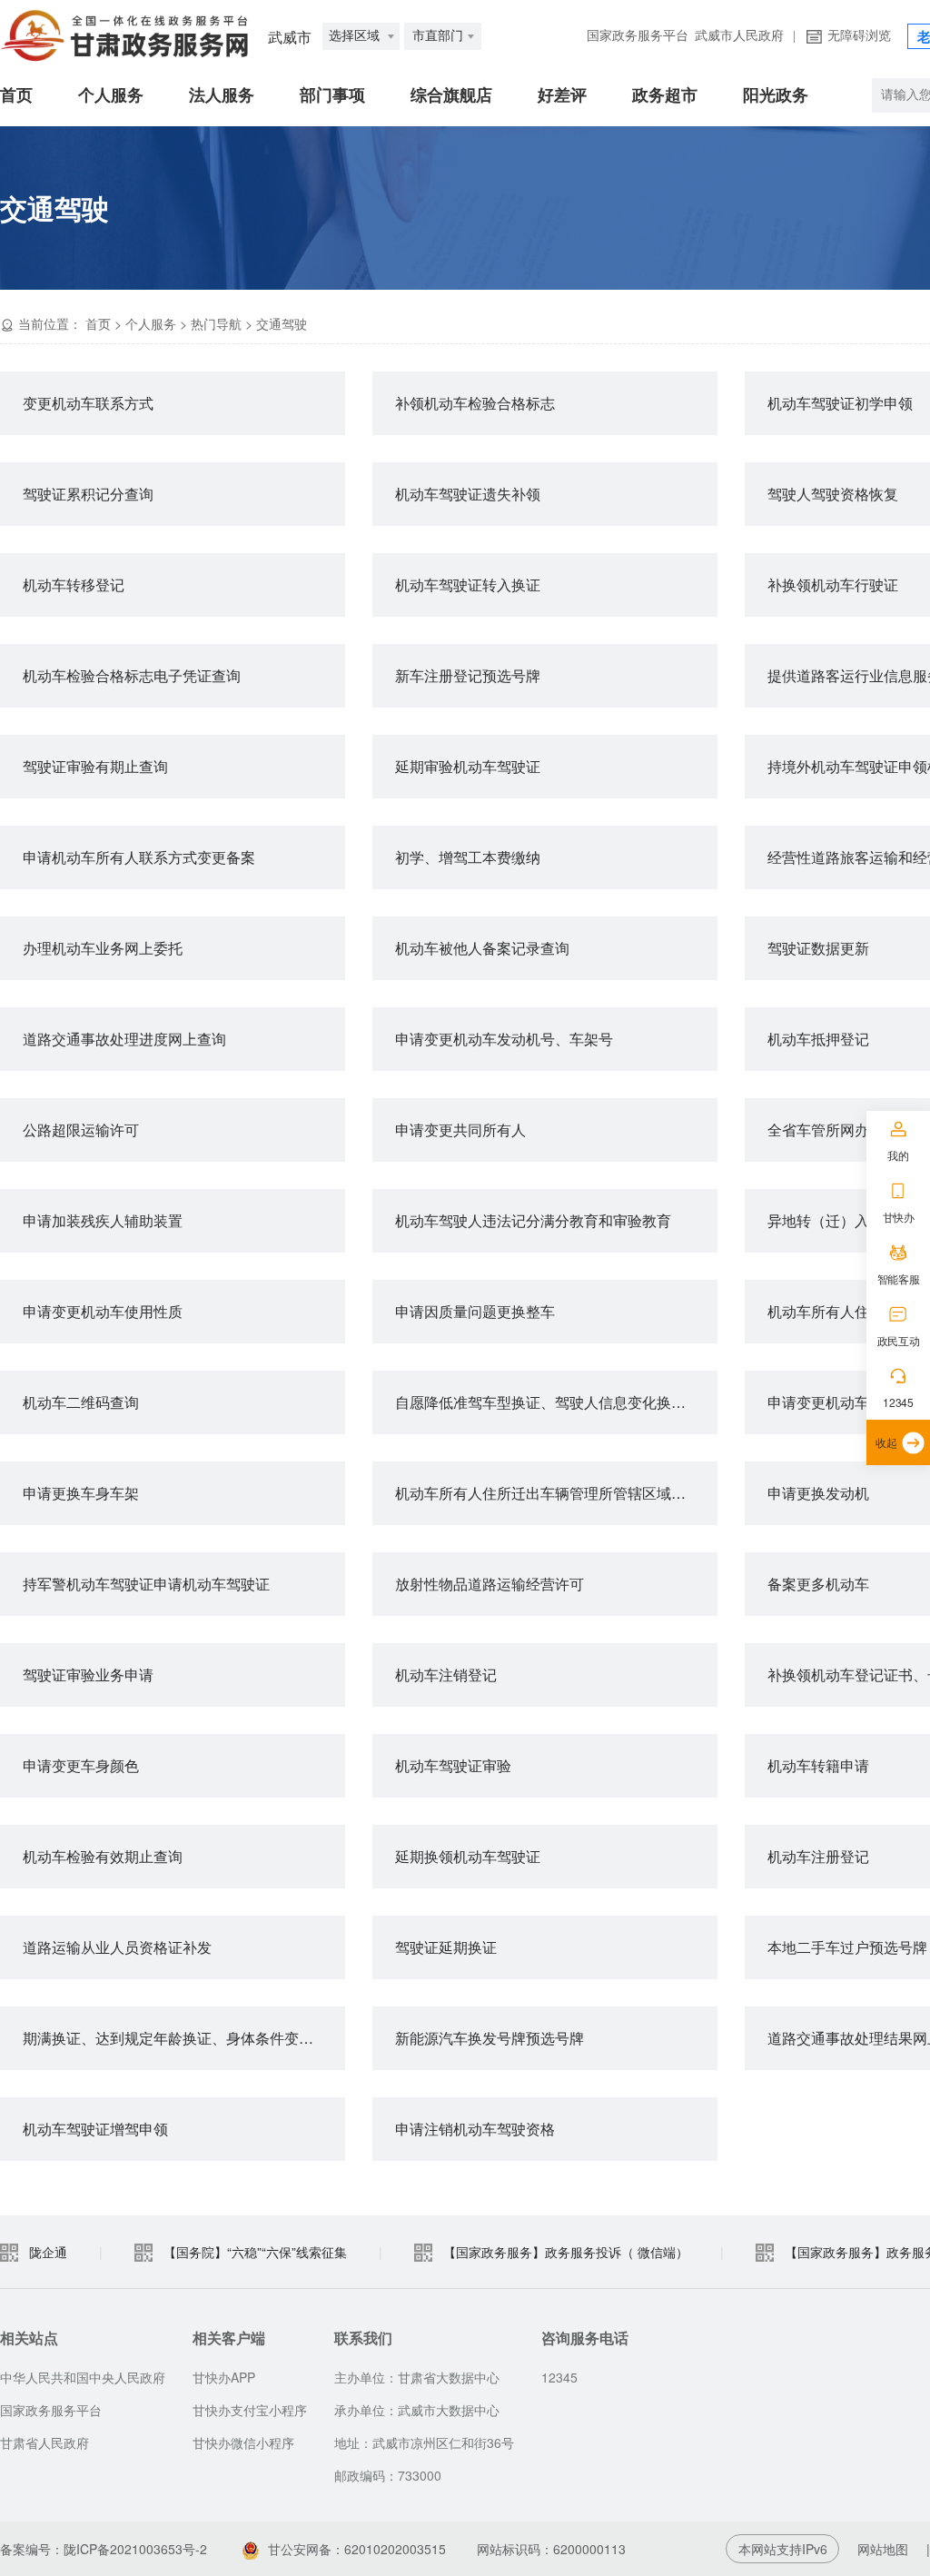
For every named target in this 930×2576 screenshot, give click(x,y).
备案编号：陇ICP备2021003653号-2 (104, 2549)
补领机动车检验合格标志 (475, 403)
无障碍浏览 (859, 36)
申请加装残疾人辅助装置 (103, 1220)
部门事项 (332, 95)
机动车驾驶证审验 (453, 1765)
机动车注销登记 (446, 1674)
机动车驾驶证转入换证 (468, 585)
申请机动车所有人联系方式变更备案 (139, 857)
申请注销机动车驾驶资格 (475, 2129)
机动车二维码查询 (81, 1402)
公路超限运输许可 (81, 1129)
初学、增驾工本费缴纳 (468, 857)
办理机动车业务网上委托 (103, 948)
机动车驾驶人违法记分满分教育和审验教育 (533, 1220)
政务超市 (665, 95)
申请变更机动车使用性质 (103, 1311)
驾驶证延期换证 (446, 1947)
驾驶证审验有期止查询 (95, 766)
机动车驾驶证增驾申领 (95, 2129)
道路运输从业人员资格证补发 (117, 1947)
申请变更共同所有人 (460, 1129)
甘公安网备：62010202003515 (359, 2549)
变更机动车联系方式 (88, 403)
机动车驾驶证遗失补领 (468, 494)
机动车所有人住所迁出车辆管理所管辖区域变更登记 (556, 1493)
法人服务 (222, 95)
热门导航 (216, 323)
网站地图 (883, 2549)
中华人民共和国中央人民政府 (83, 2377)
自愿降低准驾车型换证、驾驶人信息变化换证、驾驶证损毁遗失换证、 (556, 1402)
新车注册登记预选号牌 (468, 675)
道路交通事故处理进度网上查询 (124, 1039)
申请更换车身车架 (81, 1493)
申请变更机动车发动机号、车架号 (504, 1039)
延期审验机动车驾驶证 (468, 766)
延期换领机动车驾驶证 (468, 1856)
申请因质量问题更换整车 (475, 1311)
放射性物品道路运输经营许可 (490, 1584)
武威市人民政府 (739, 36)
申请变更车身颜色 (81, 1765)
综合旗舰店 (451, 95)
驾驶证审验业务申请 (88, 1674)
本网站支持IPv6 (783, 2549)
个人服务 (111, 95)
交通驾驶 (282, 323)
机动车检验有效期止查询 (103, 1856)
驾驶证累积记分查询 (88, 494)
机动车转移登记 (74, 585)
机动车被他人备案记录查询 (482, 948)
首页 (16, 95)
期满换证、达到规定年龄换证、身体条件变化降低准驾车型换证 (184, 2038)
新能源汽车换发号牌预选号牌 (490, 2038)
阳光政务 (776, 95)
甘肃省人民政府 (45, 2442)
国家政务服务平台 (638, 36)
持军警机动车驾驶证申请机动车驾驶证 (146, 1584)
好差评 (562, 95)
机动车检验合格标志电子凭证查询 (132, 675)
